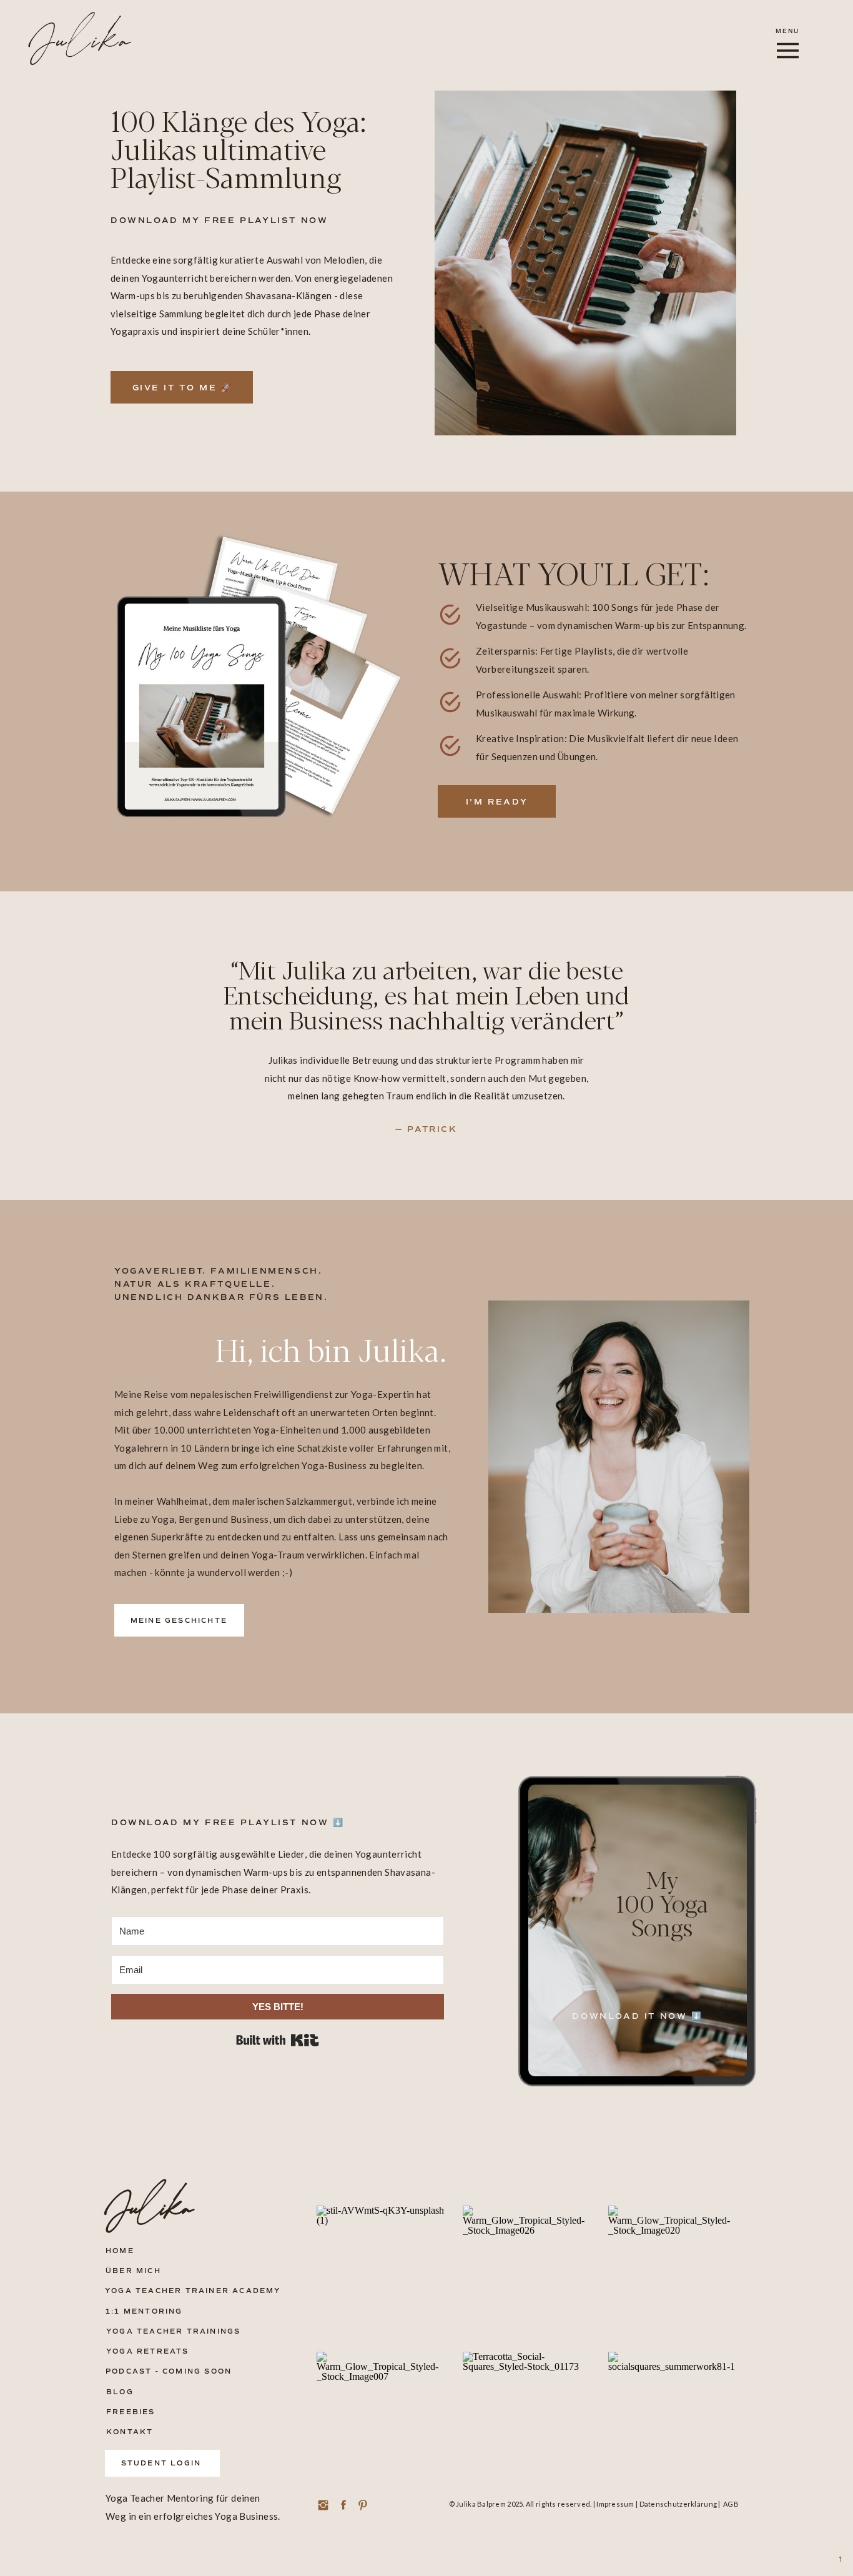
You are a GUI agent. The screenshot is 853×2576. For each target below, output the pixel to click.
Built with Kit (278, 2040)
